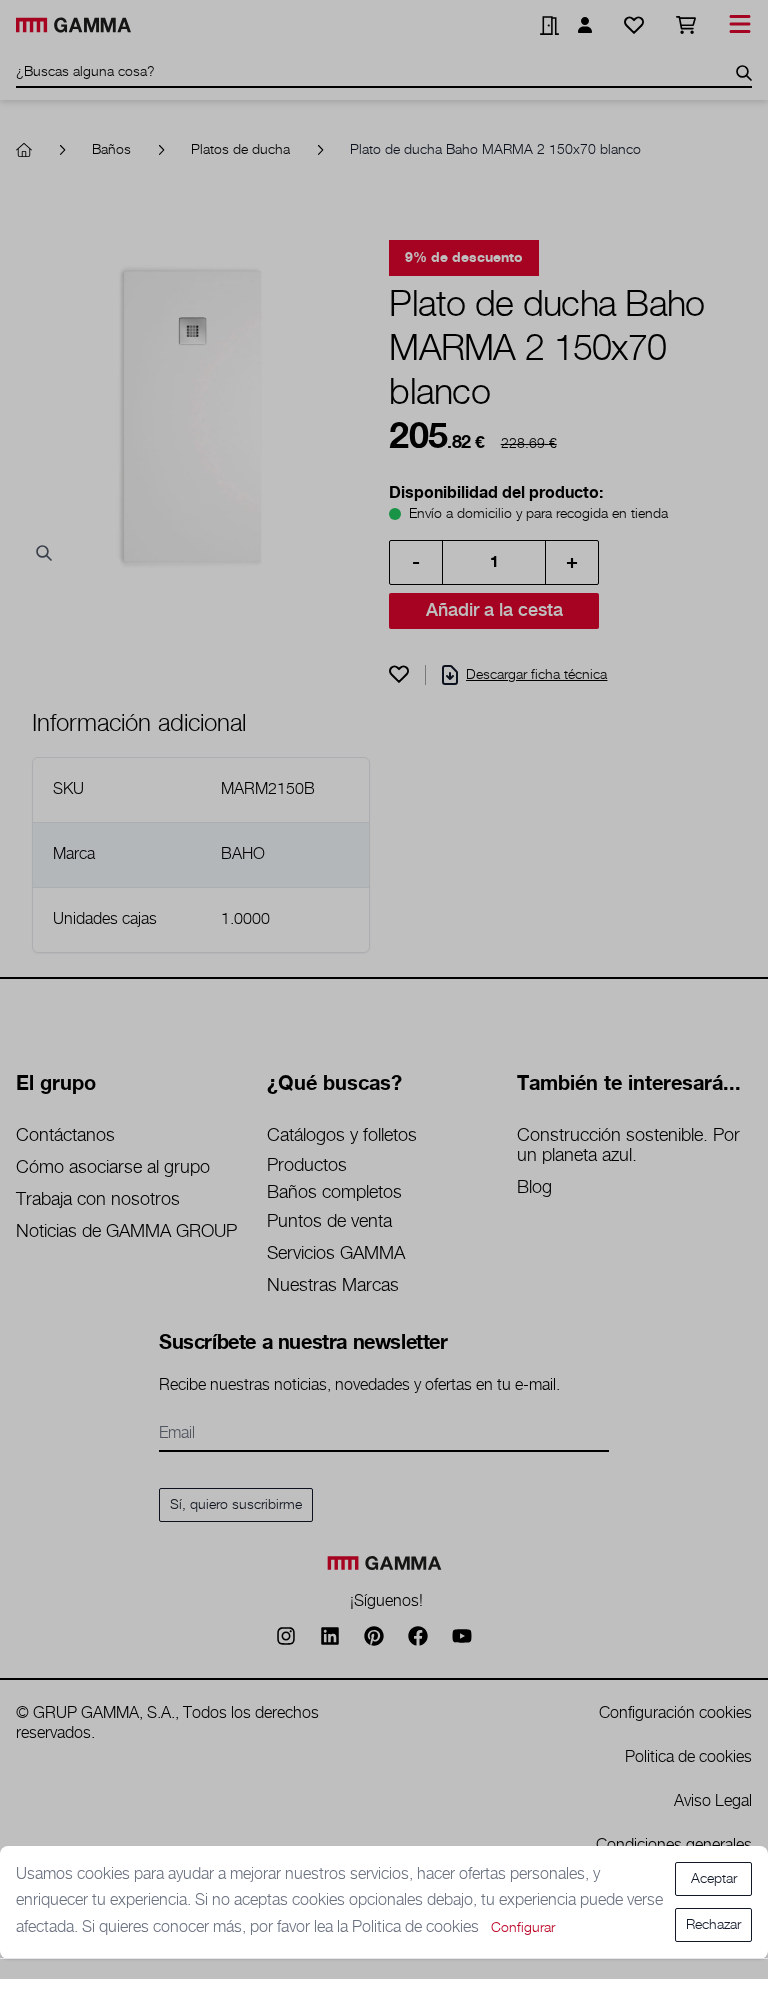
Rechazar (713, 1925)
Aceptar (714, 1879)
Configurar (523, 1928)
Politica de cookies (417, 1927)
